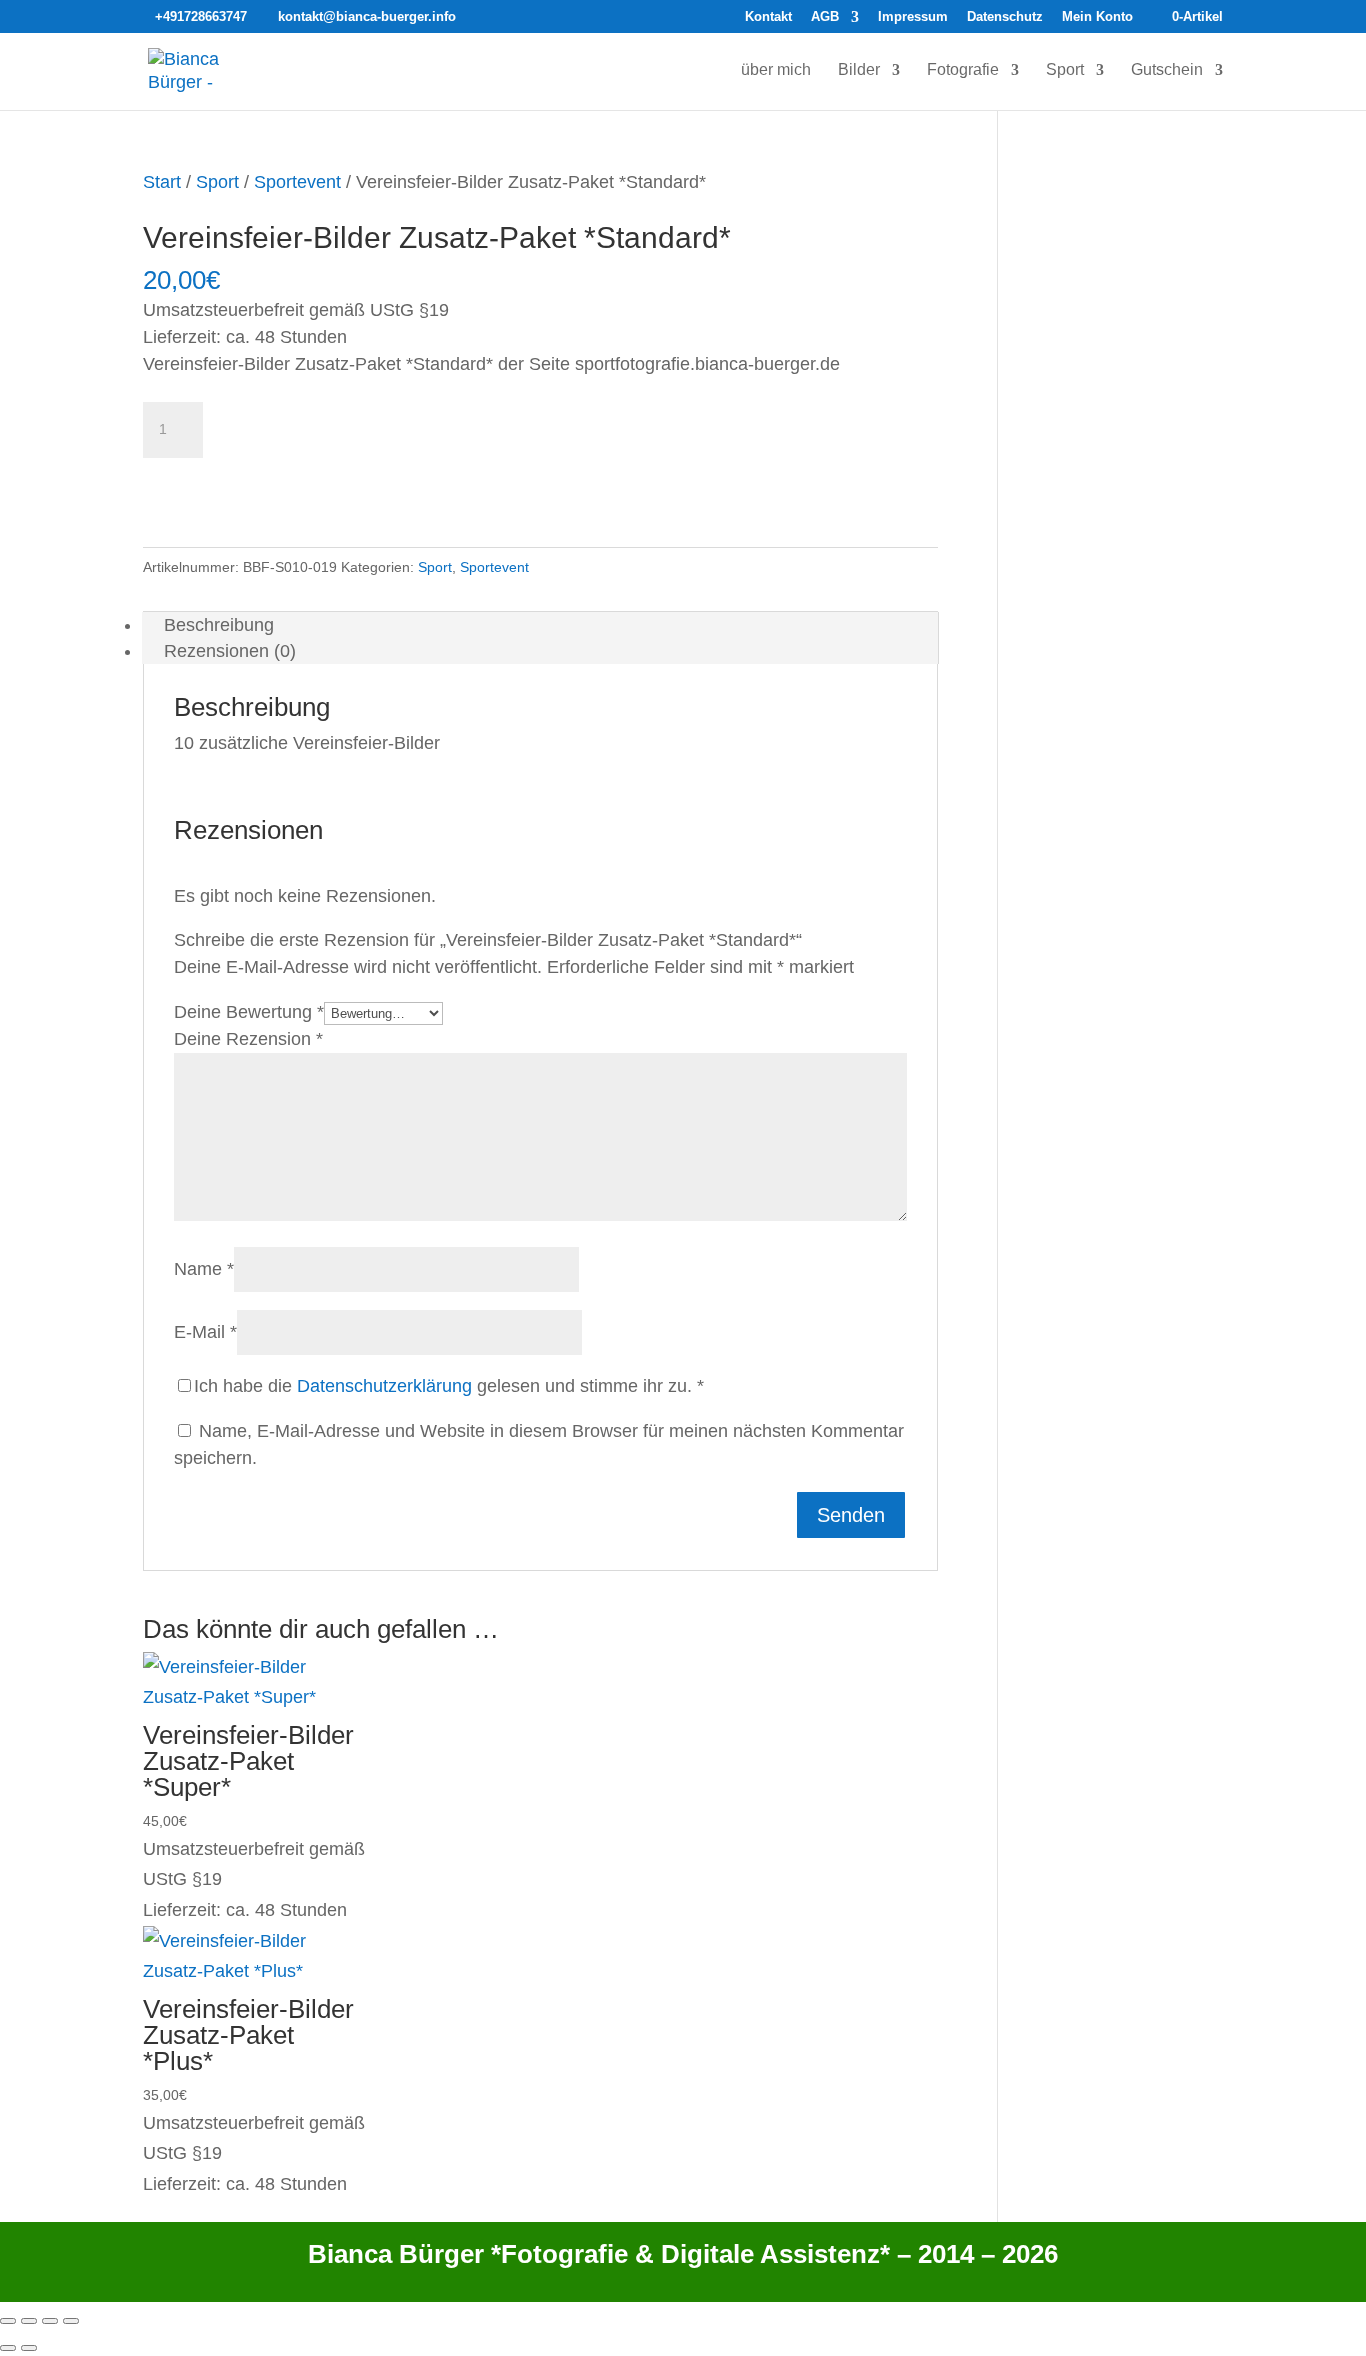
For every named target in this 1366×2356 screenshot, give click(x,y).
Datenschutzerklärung (384, 1386)
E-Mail (205, 1332)
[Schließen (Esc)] (71, 2321)
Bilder (859, 70)
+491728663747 (201, 16)
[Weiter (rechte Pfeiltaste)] (29, 2348)
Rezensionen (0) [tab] (230, 651)
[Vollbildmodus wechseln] (29, 2321)
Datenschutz (1005, 17)
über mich (776, 70)
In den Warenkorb (244, 483)
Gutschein (1167, 70)
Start (162, 182)
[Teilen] (50, 2321)
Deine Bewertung (249, 1012)
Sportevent (297, 182)
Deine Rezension (248, 1039)
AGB (825, 17)
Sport (1065, 70)
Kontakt (768, 17)
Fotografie (963, 70)
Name (204, 1269)
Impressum (913, 17)
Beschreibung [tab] (219, 625)
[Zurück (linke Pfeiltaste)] (8, 2348)
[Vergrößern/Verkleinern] (8, 2321)
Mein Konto (1097, 17)
